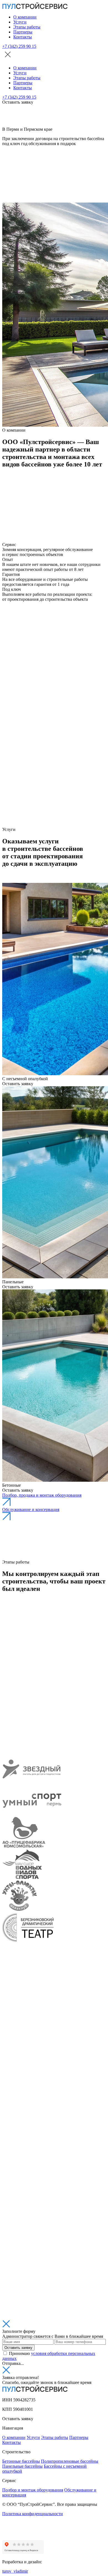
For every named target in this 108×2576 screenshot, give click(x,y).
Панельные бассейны (22, 2466)
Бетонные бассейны (21, 2461)
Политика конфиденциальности (33, 2514)
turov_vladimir (15, 2571)
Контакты (23, 37)
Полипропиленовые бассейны (70, 2461)
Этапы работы (27, 27)
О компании (25, 17)
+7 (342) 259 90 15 (19, 46)
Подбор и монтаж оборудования (33, 2490)
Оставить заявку (18, 2348)
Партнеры (23, 32)
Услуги (20, 22)
